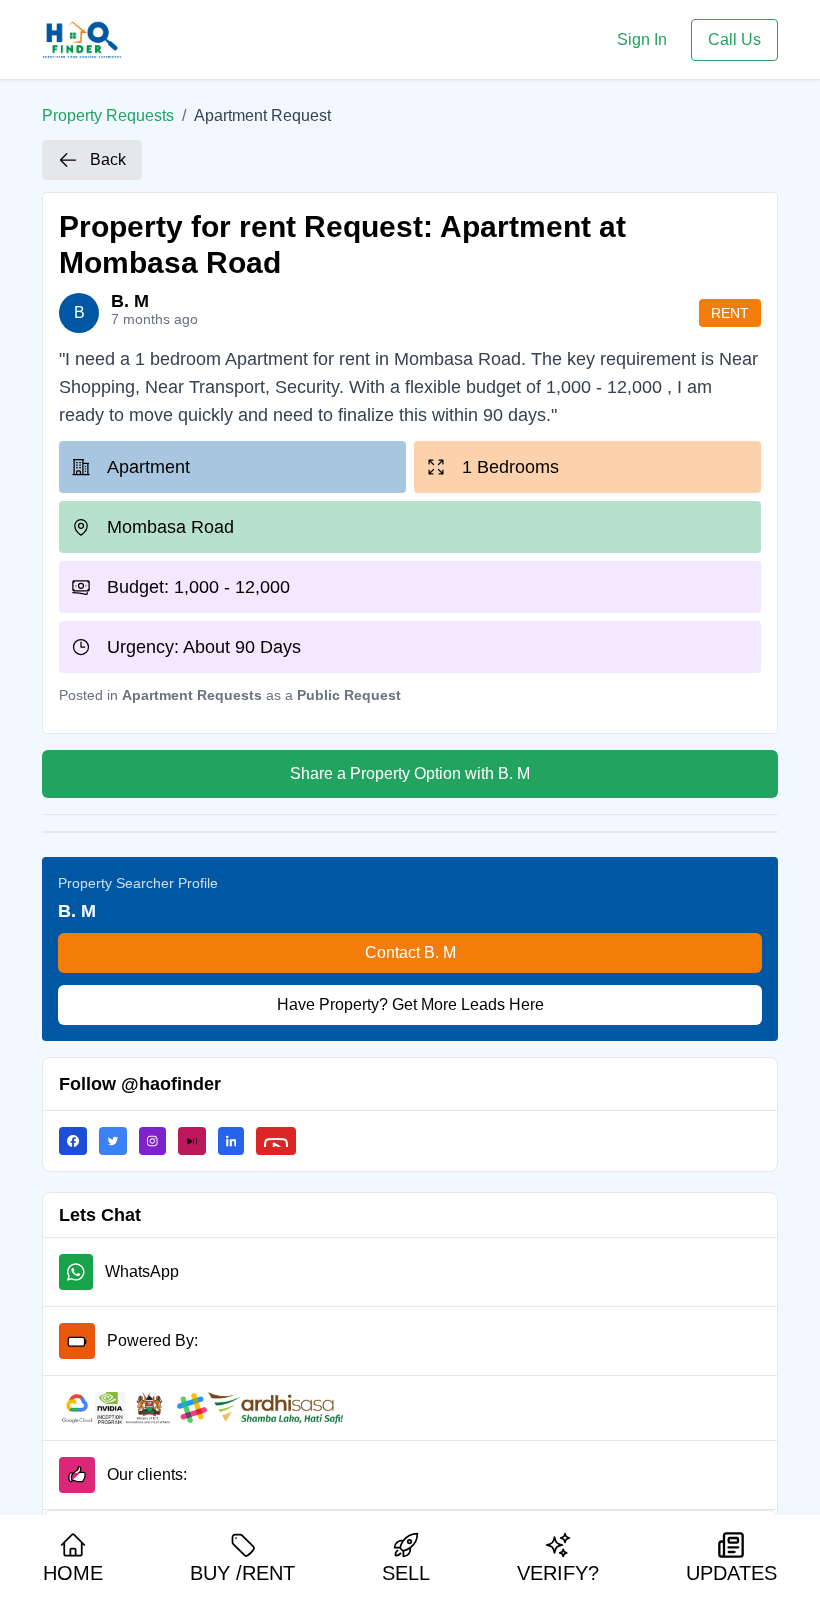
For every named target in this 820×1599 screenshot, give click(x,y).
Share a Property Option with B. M (410, 773)
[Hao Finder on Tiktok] (198, 1141)
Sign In (642, 39)
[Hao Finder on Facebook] (79, 1141)
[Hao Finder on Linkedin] (237, 1141)
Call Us (734, 39)
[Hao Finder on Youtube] (282, 1141)
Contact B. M (410, 952)
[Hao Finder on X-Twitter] (119, 1141)
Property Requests (108, 115)
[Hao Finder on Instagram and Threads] (158, 1141)
